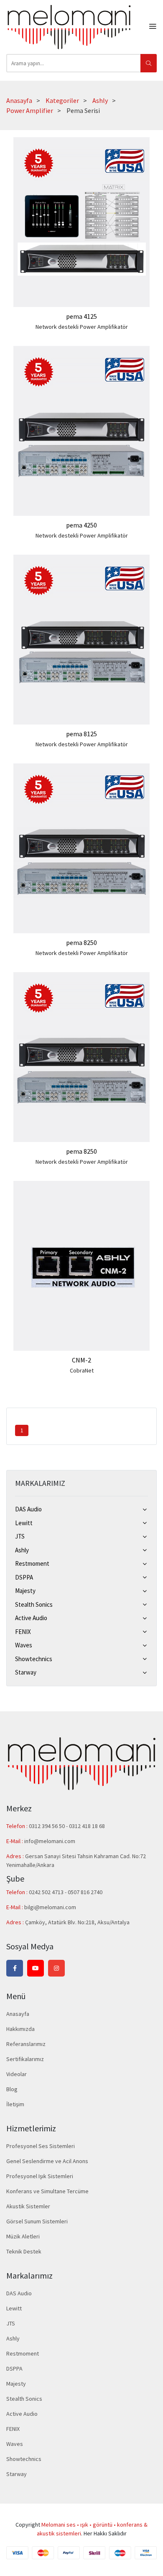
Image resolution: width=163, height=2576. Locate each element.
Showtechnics (34, 1659)
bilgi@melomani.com (50, 1907)
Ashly (100, 100)
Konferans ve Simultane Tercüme (47, 2191)
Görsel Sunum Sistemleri (37, 2221)
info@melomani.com (50, 1841)
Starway (26, 1672)
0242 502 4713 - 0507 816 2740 (66, 1892)
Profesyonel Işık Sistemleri (40, 2176)
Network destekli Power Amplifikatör (82, 327)
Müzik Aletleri (23, 2236)
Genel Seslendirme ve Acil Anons (47, 2161)
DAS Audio (28, 1509)
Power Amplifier (30, 110)
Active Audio (31, 1618)
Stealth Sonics (34, 1604)
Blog (12, 2089)
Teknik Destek (24, 2251)
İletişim (15, 2104)
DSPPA (24, 1577)
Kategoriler (62, 100)
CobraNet (82, 1370)
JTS (20, 1536)
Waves (24, 1645)
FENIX (23, 1632)
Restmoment (32, 1563)
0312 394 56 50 (47, 1826)
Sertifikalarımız (25, 2059)
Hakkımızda (20, 2029)
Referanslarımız (26, 2044)
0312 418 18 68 (87, 1826)
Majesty (25, 1591)
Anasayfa (19, 100)
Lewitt (24, 1523)
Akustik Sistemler (28, 2206)
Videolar (17, 2074)
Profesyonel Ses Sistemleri (41, 2146)
